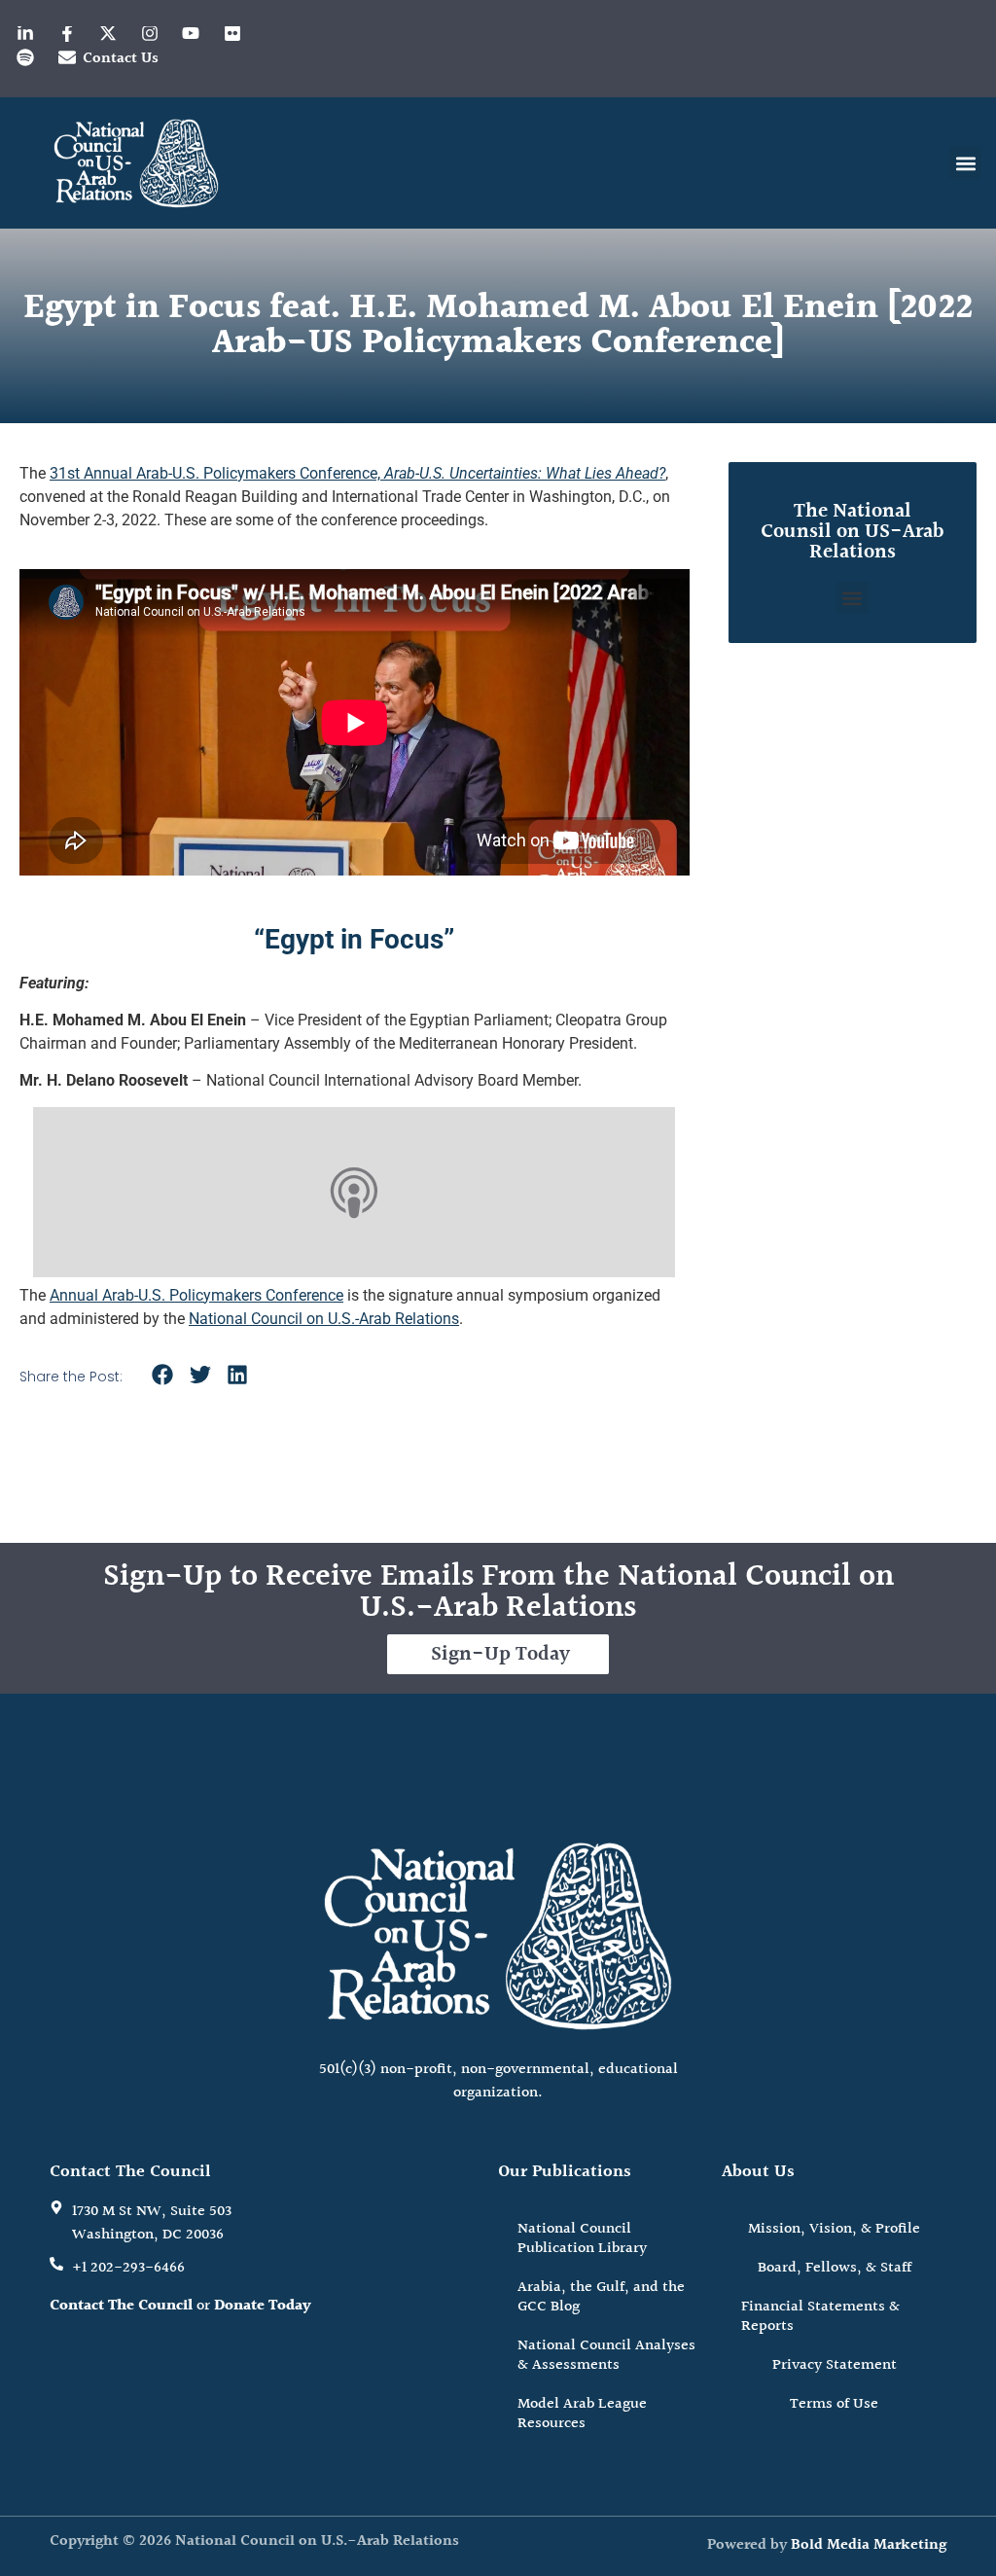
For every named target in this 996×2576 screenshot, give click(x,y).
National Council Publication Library (582, 2239)
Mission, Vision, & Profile (834, 2229)
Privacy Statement (835, 2365)
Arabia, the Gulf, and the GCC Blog (601, 2297)
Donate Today (263, 2306)
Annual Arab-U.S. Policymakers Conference (196, 1295)
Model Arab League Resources (582, 2414)
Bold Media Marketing (869, 2545)
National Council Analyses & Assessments (606, 2356)
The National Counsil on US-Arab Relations (852, 532)
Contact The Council (121, 2306)
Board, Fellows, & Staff (835, 2268)
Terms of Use (834, 2404)
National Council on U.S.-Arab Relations (324, 1319)
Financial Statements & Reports (820, 2317)
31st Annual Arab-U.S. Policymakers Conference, (357, 473)
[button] (965, 163)
